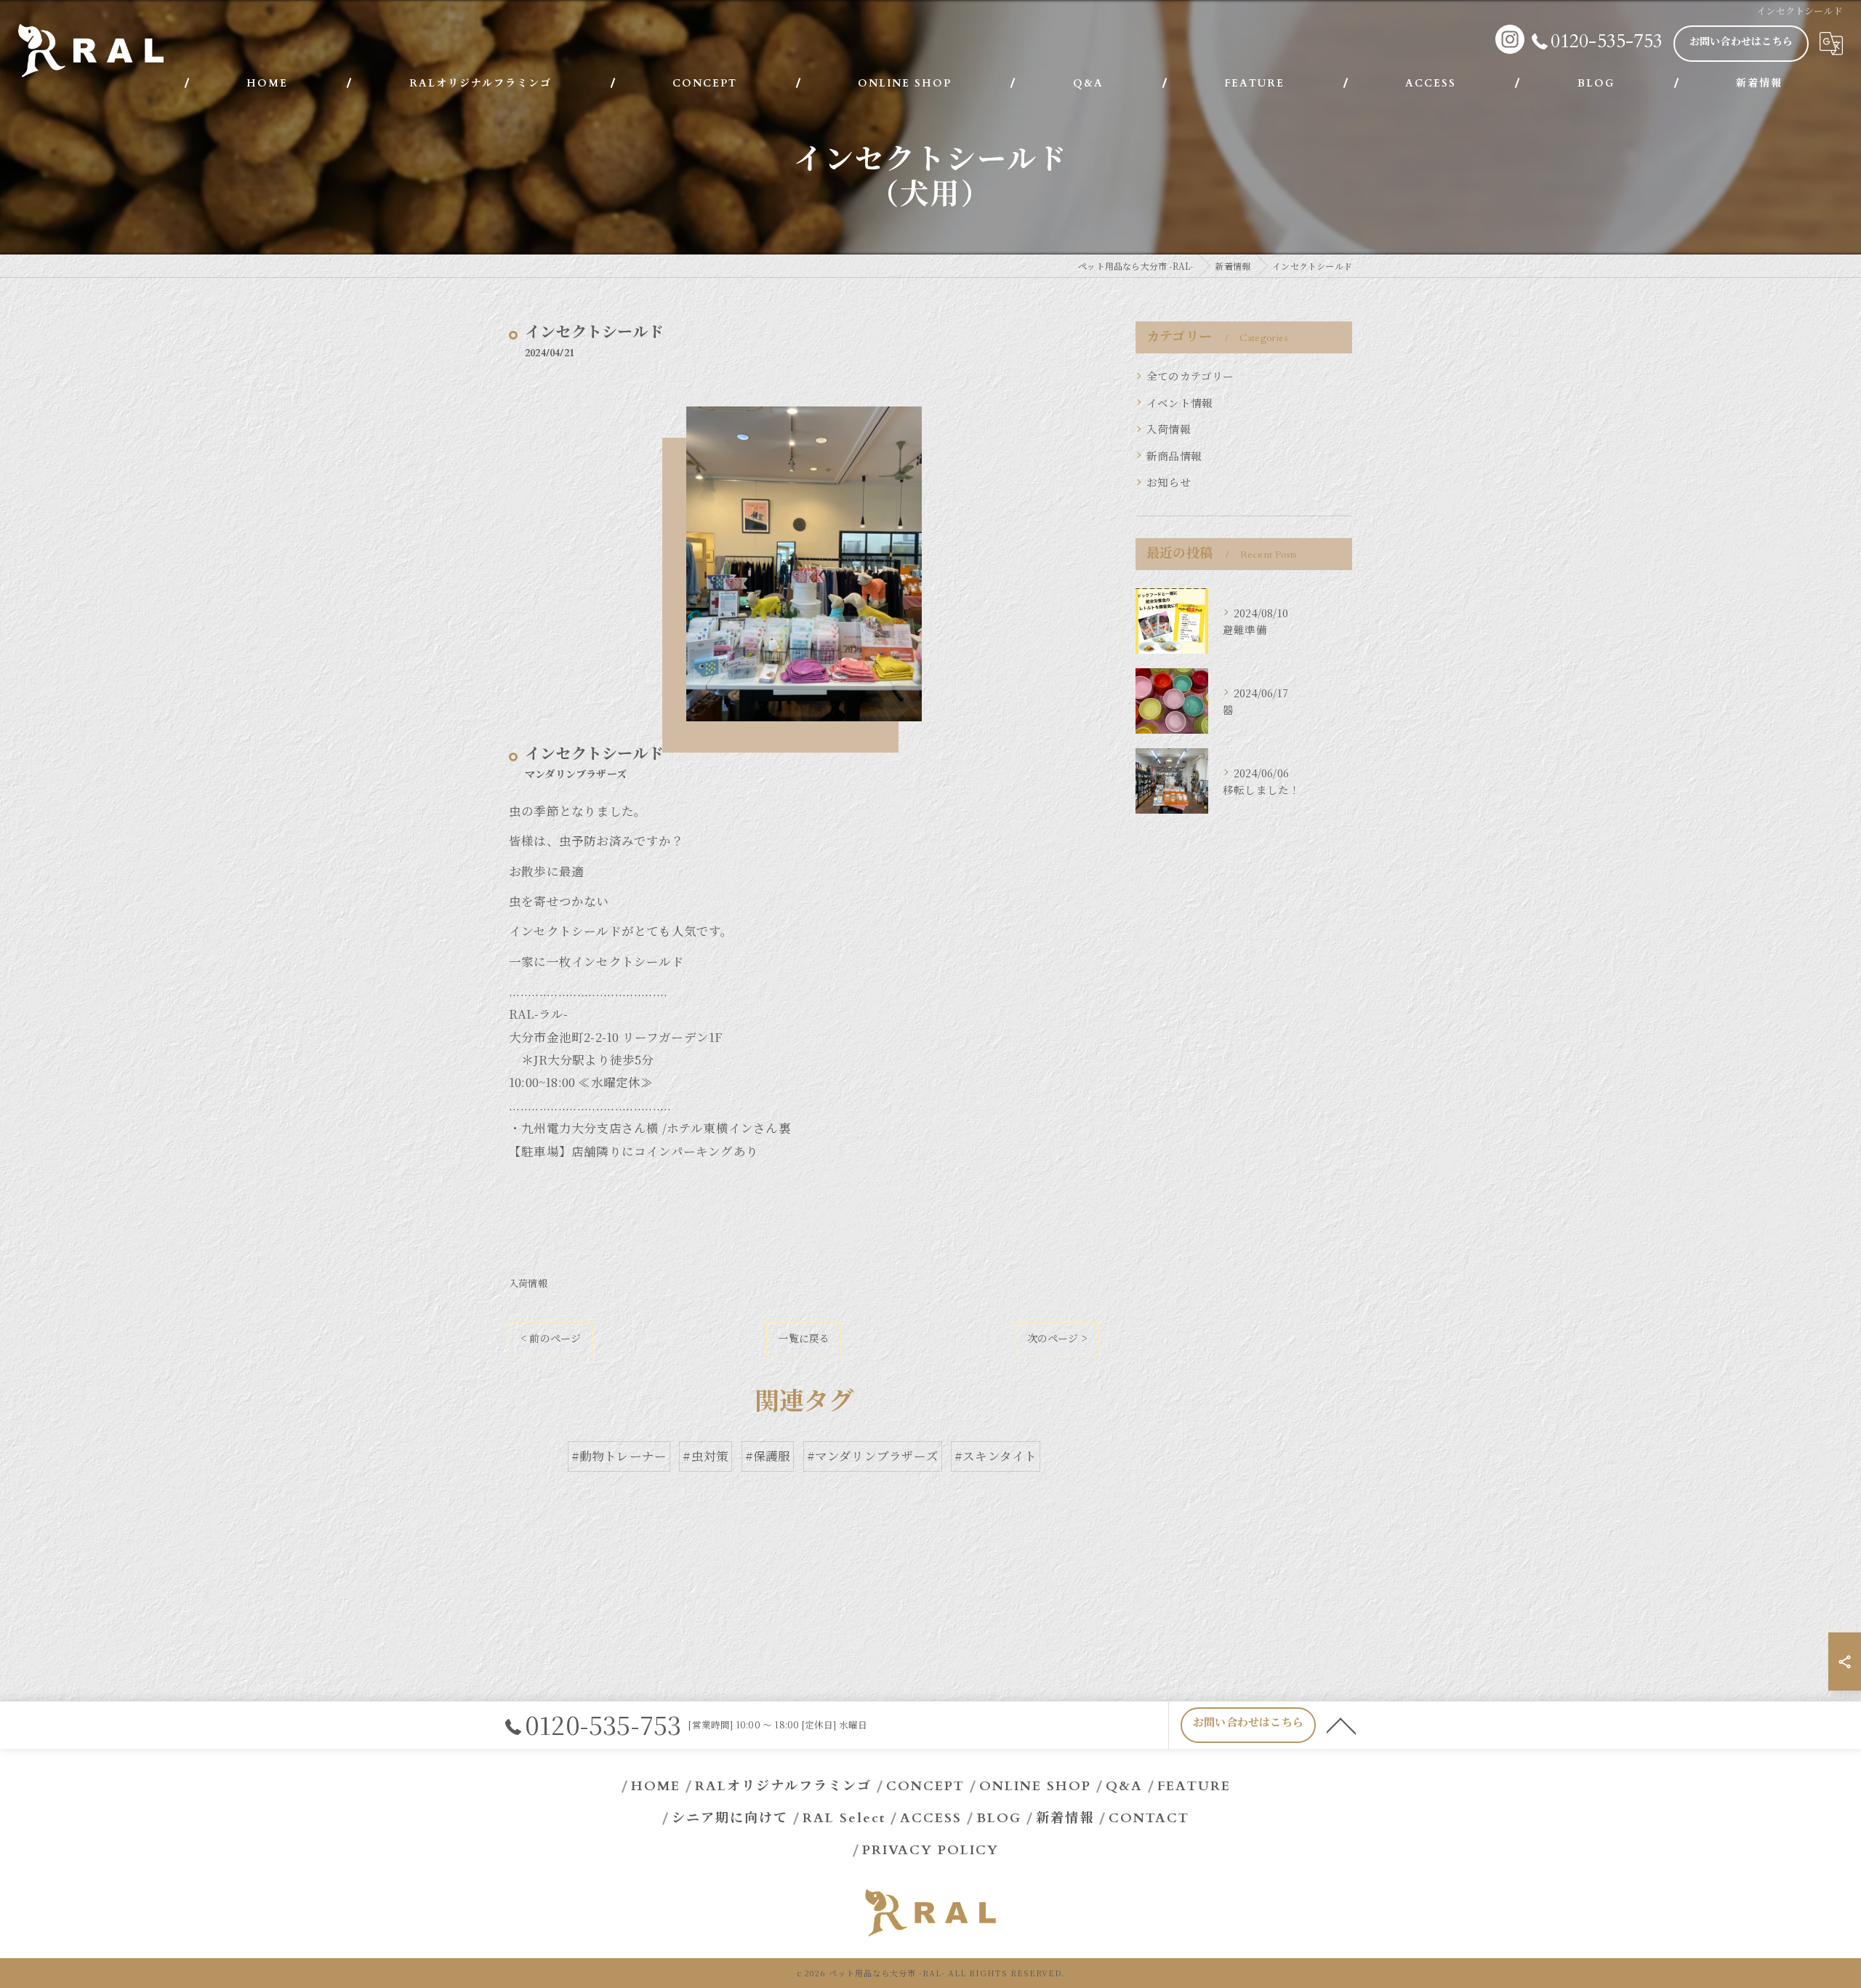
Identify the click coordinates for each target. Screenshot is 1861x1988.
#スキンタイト (996, 1456)
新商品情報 (1174, 456)
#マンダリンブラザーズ (873, 1456)
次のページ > (1057, 1338)
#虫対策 (706, 1456)
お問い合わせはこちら (1741, 42)
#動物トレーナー (619, 1456)
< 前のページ (551, 1338)
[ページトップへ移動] (1341, 1725)
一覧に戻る (804, 1338)
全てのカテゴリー (1190, 376)
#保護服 (768, 1456)
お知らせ (1169, 482)
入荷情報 (528, 1283)
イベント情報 (1179, 402)
